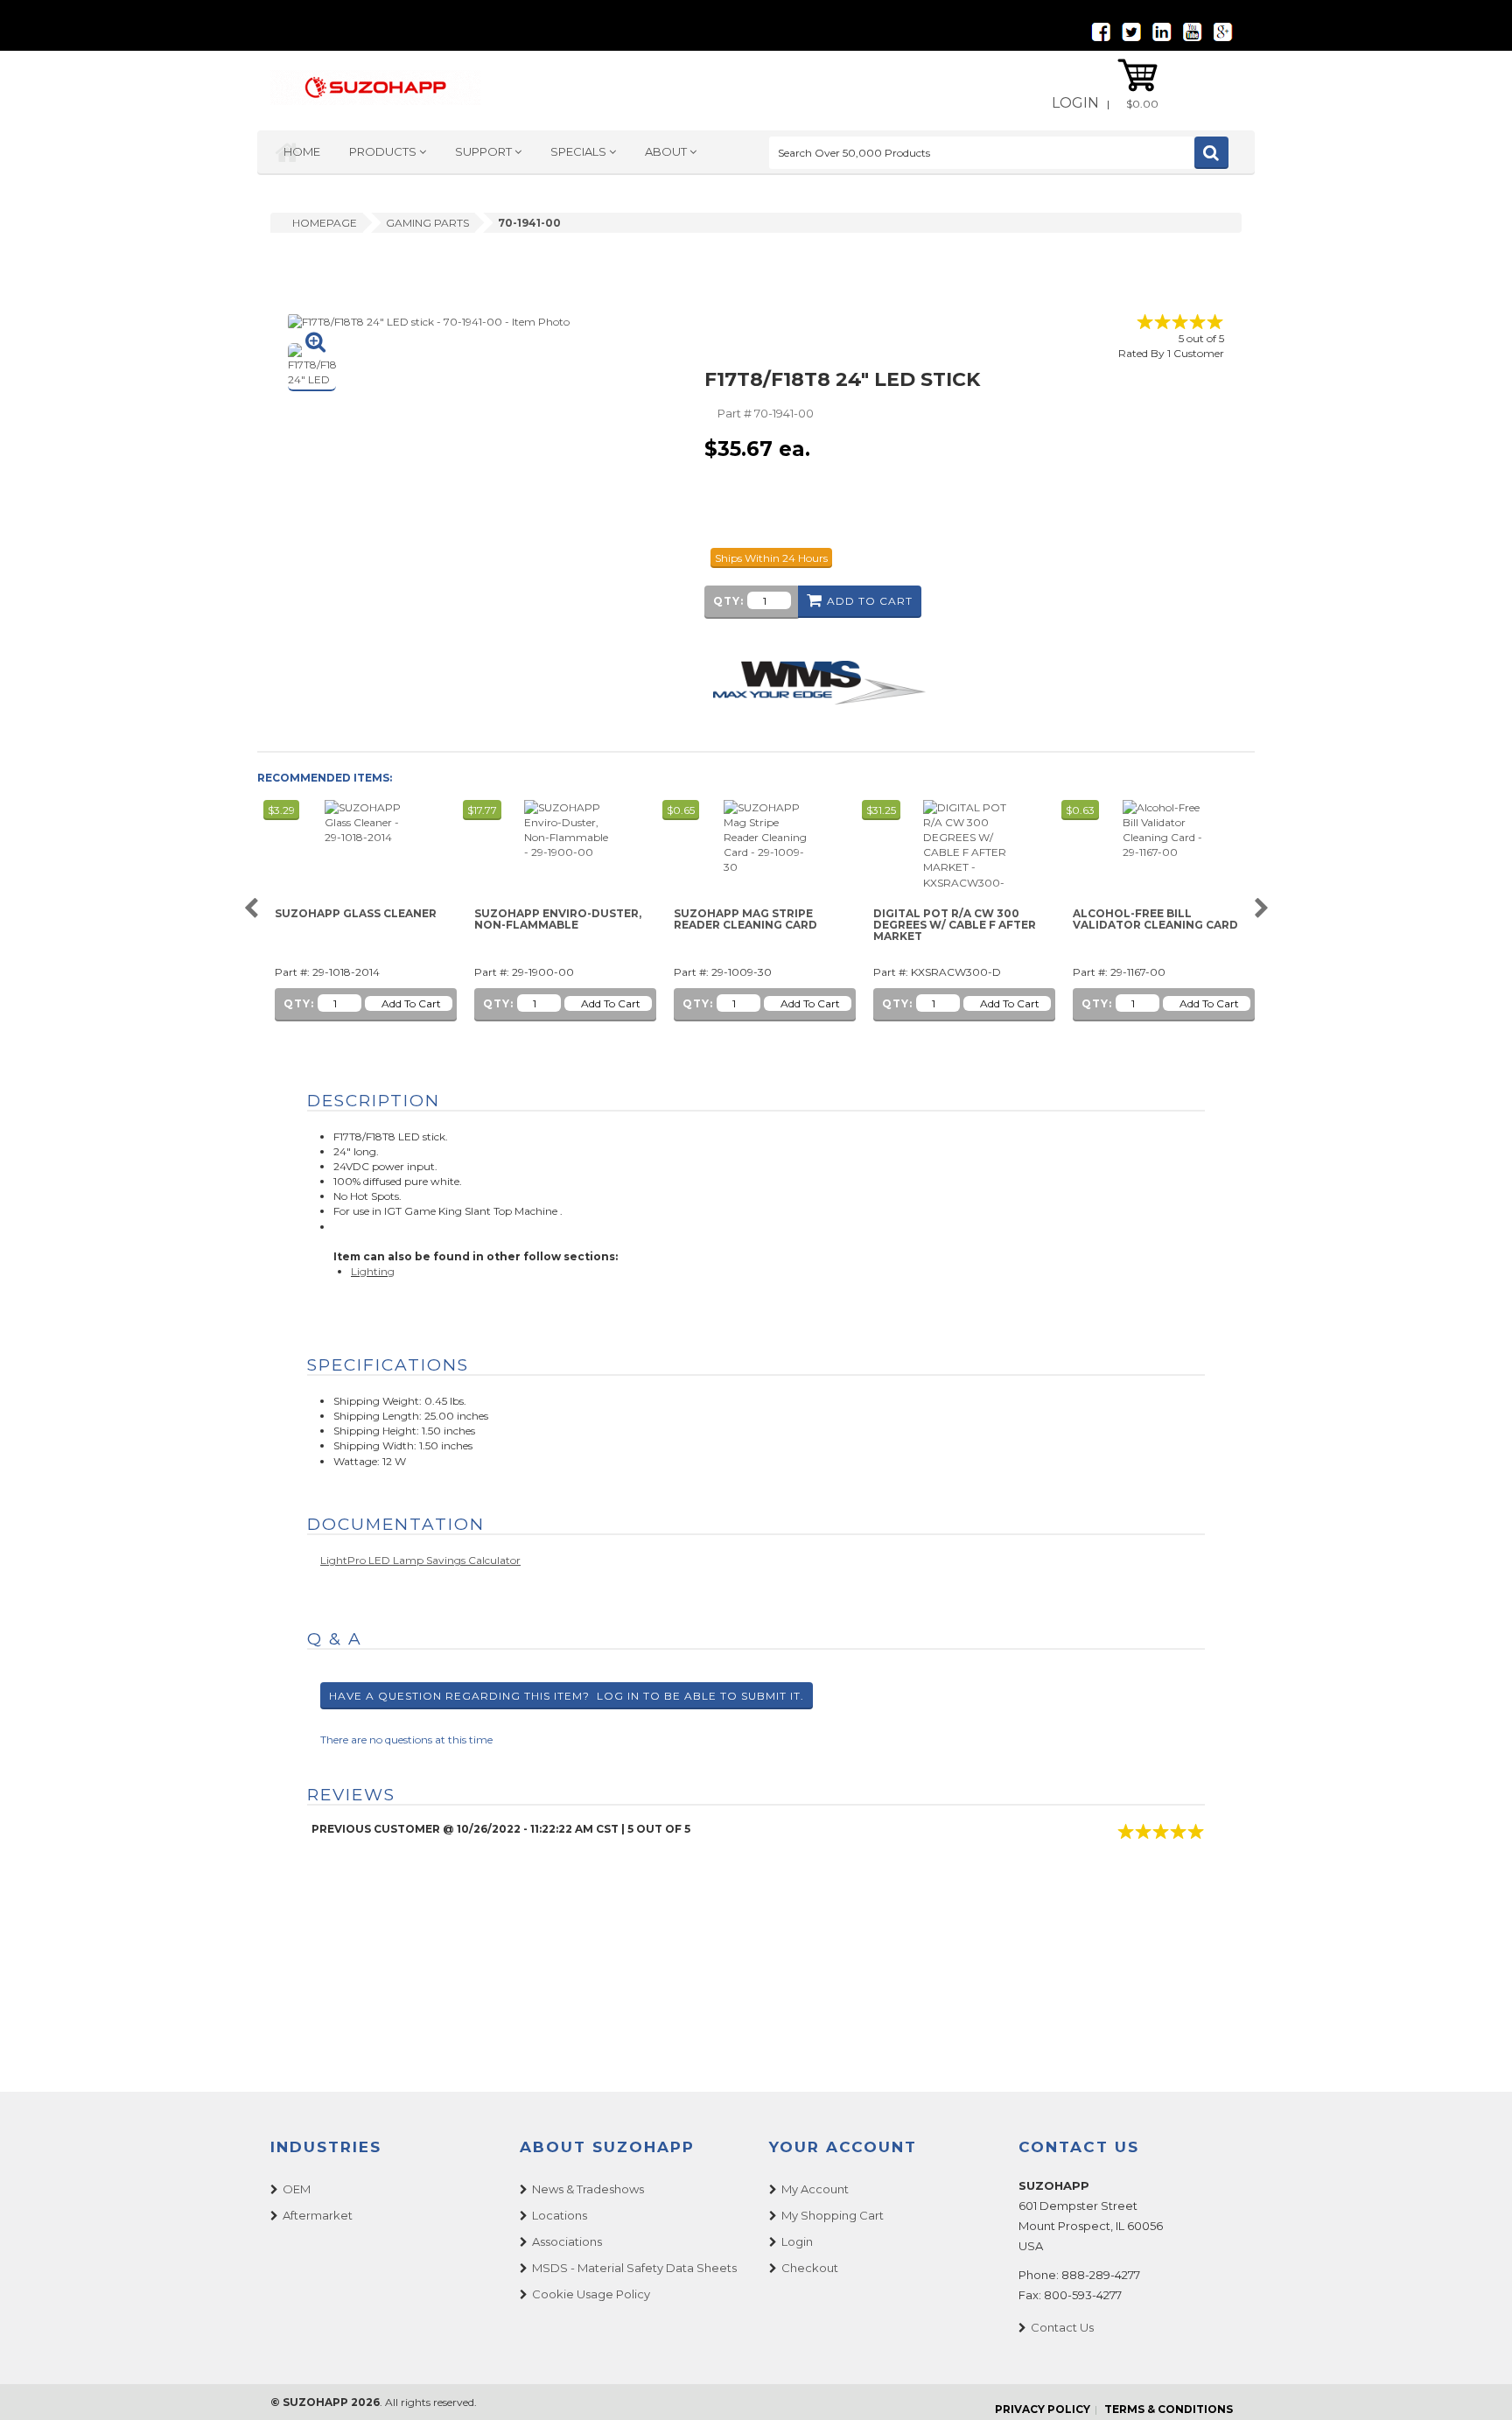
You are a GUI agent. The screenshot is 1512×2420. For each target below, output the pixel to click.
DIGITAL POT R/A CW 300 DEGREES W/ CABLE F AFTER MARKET (955, 925)
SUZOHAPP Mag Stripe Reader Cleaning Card (745, 919)
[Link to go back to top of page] (1477, 2385)
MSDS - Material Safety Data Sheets (634, 2268)
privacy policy (1043, 2409)
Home (302, 151)
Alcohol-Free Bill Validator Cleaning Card (1155, 919)
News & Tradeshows (588, 2189)
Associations (567, 2241)
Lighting (373, 1271)
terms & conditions (1169, 2409)
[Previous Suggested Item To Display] (251, 909)
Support (485, 151)
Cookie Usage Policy (591, 2294)
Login (1075, 103)
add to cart (870, 601)
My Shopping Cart (833, 2215)
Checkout (810, 2268)
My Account (815, 2189)
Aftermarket (318, 2215)
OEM (297, 2189)
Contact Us (1062, 2327)
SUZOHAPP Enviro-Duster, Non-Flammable (558, 919)
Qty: (728, 601)
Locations (560, 2215)
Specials (580, 151)
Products (384, 151)
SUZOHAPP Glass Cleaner (356, 914)
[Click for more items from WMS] (819, 682)
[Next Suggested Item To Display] (1261, 909)
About (667, 151)
